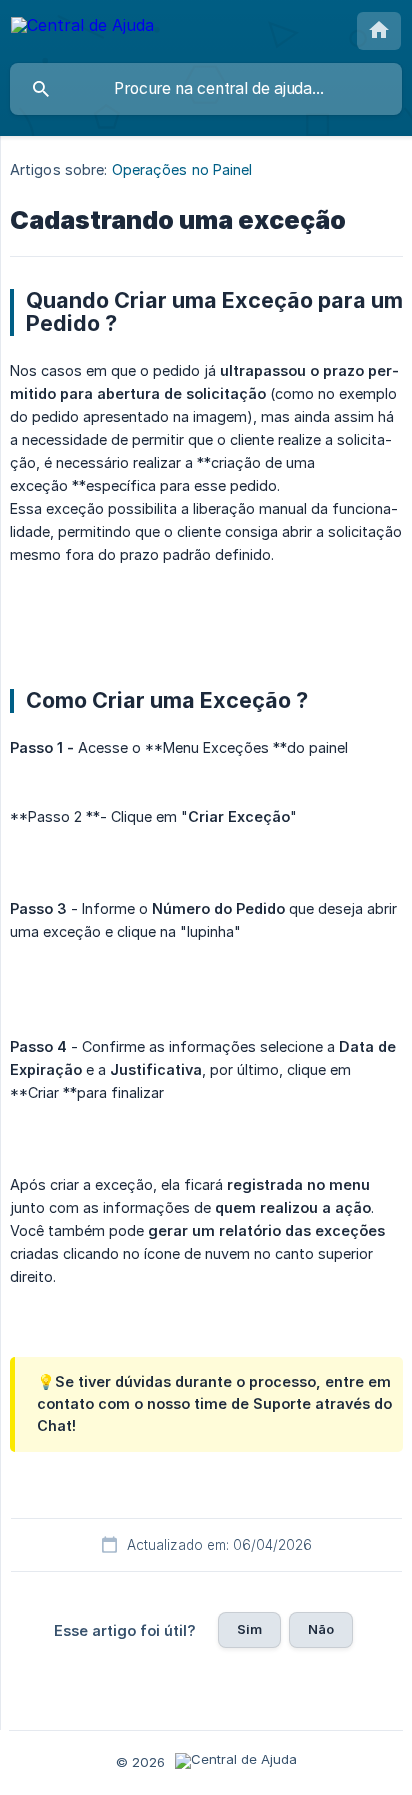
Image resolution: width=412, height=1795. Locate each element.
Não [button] (321, 1629)
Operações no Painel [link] (182, 169)
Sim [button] (249, 1629)
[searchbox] (206, 89)
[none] (82, 28)
